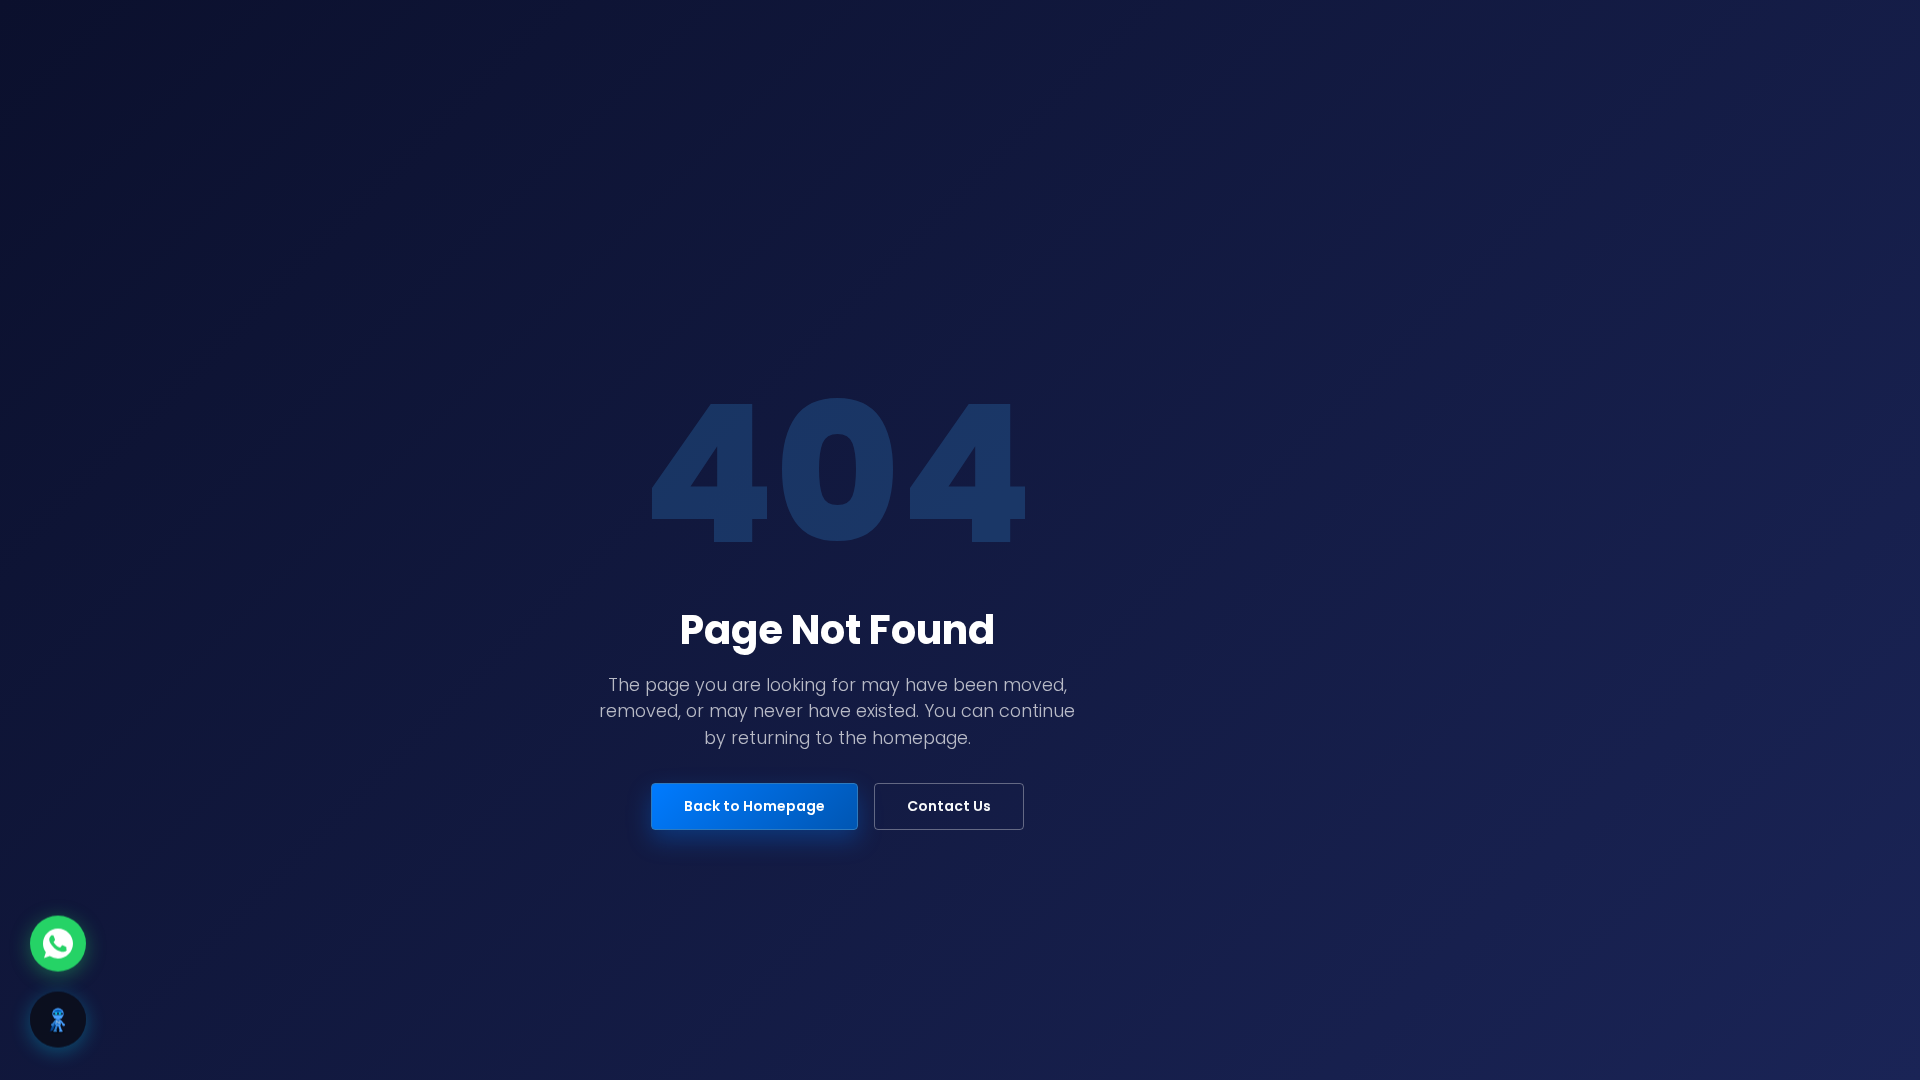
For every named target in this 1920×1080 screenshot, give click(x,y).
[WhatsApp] (58, 944)
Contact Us (949, 806)
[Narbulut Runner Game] (58, 1020)
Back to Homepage (754, 806)
